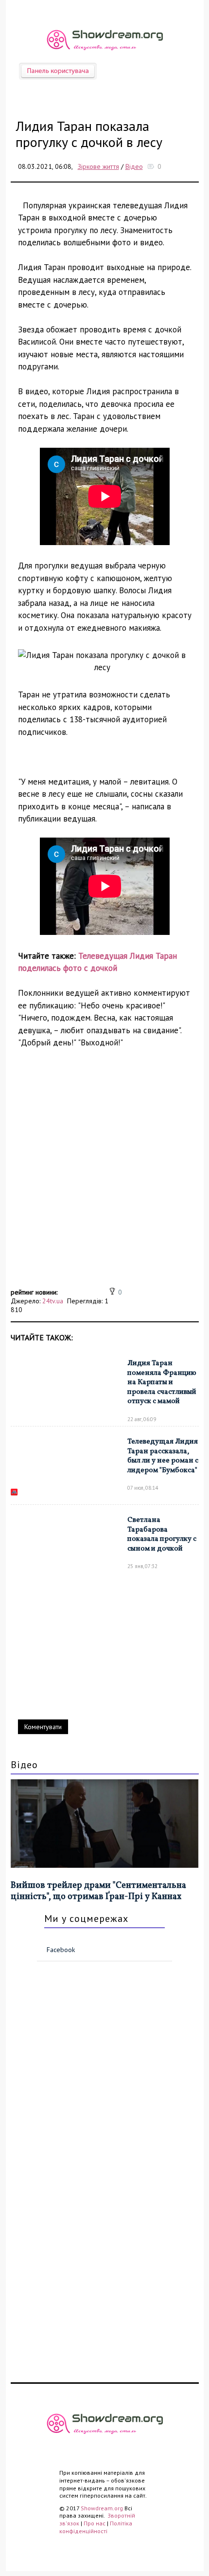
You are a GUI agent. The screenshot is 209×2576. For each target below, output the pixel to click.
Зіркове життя (98, 166)
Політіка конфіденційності (96, 2527)
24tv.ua (53, 1301)
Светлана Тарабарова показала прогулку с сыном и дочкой (162, 1535)
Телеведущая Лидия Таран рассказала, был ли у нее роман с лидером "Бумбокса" (163, 1456)
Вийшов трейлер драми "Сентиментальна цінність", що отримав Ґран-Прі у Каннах (98, 1891)
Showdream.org (102, 2508)
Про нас (95, 2523)
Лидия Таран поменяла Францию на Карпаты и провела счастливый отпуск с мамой (162, 1382)
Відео (134, 166)
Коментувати (43, 1727)
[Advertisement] (104, 1181)
